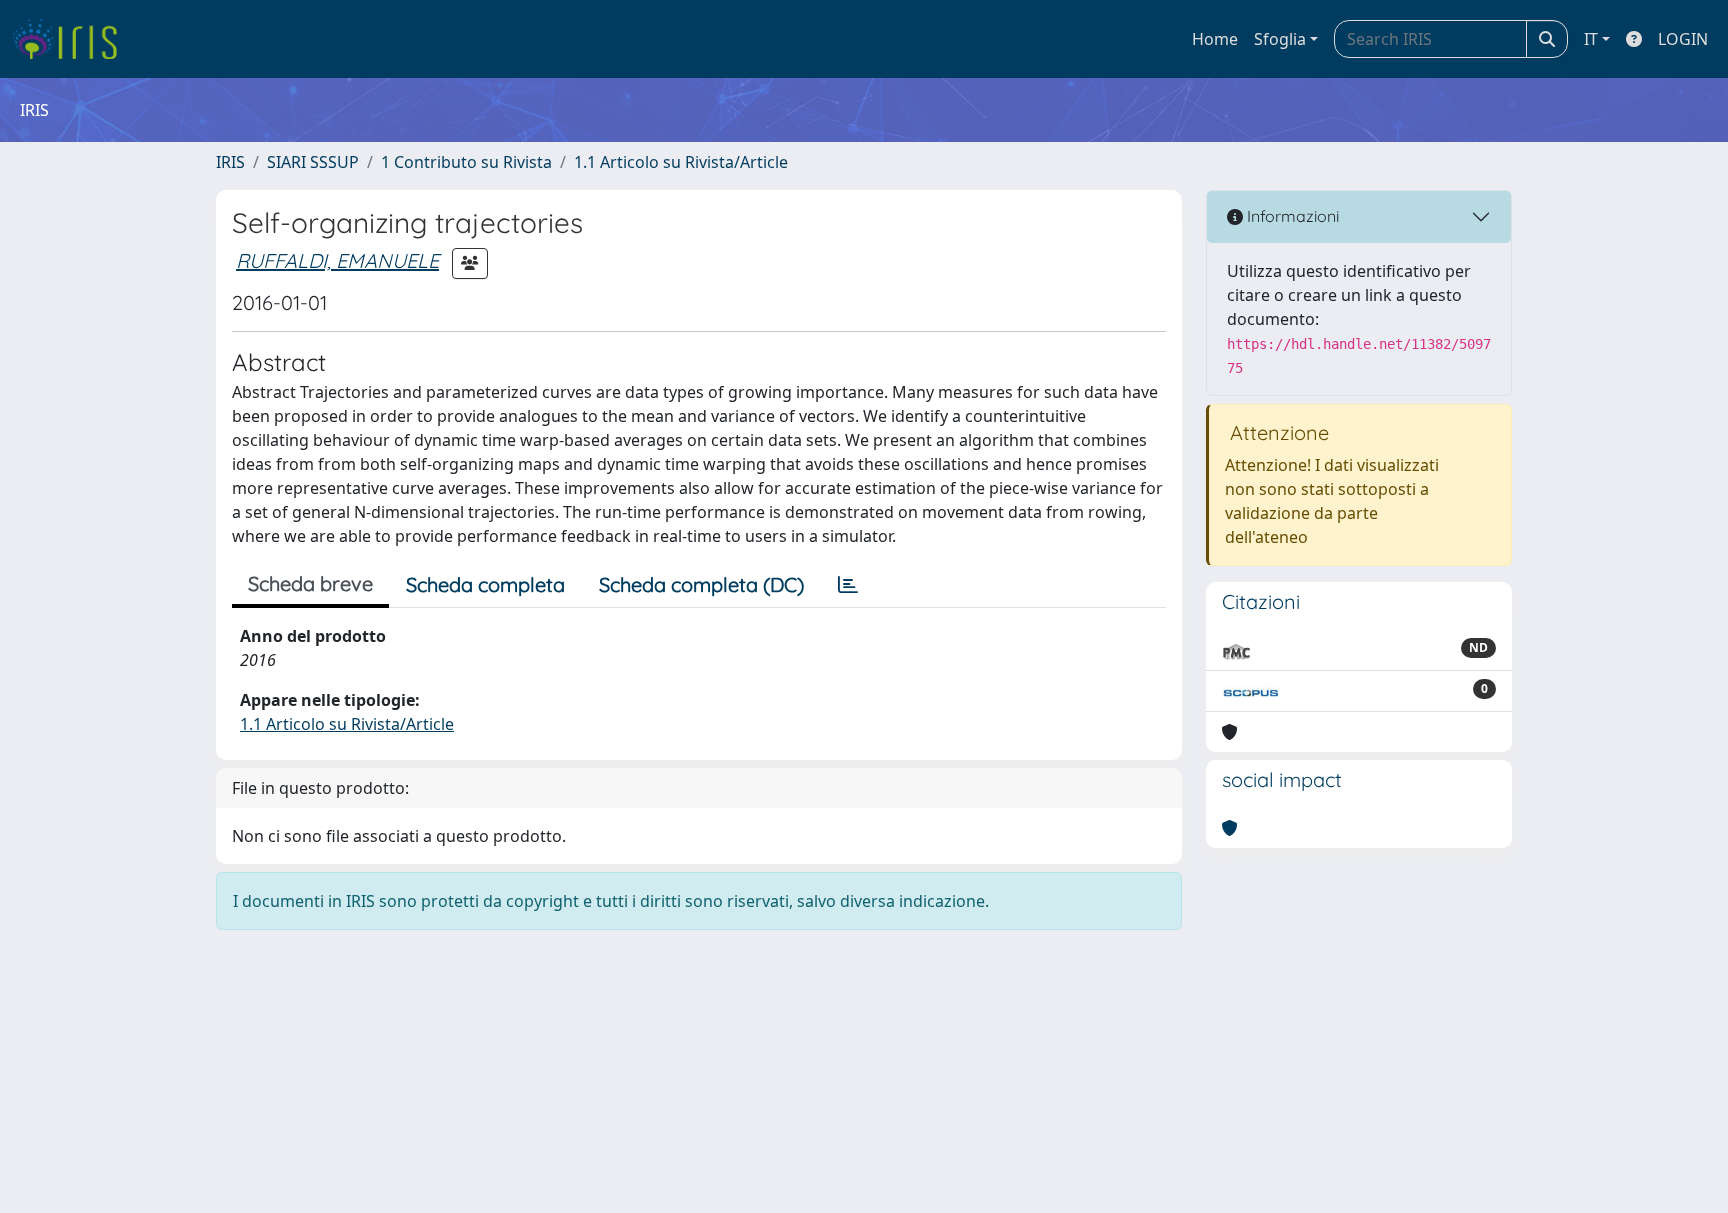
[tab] (848, 585)
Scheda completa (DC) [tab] (701, 584)
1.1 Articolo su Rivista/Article (681, 162)
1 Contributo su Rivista (466, 162)
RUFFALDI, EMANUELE (337, 260)
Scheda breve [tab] (310, 583)
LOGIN (1683, 39)
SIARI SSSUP (313, 162)
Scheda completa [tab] (485, 584)
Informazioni (1291, 216)
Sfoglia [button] (1280, 39)
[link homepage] (72, 39)
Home (1215, 39)
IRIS (230, 162)
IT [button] (1591, 39)
